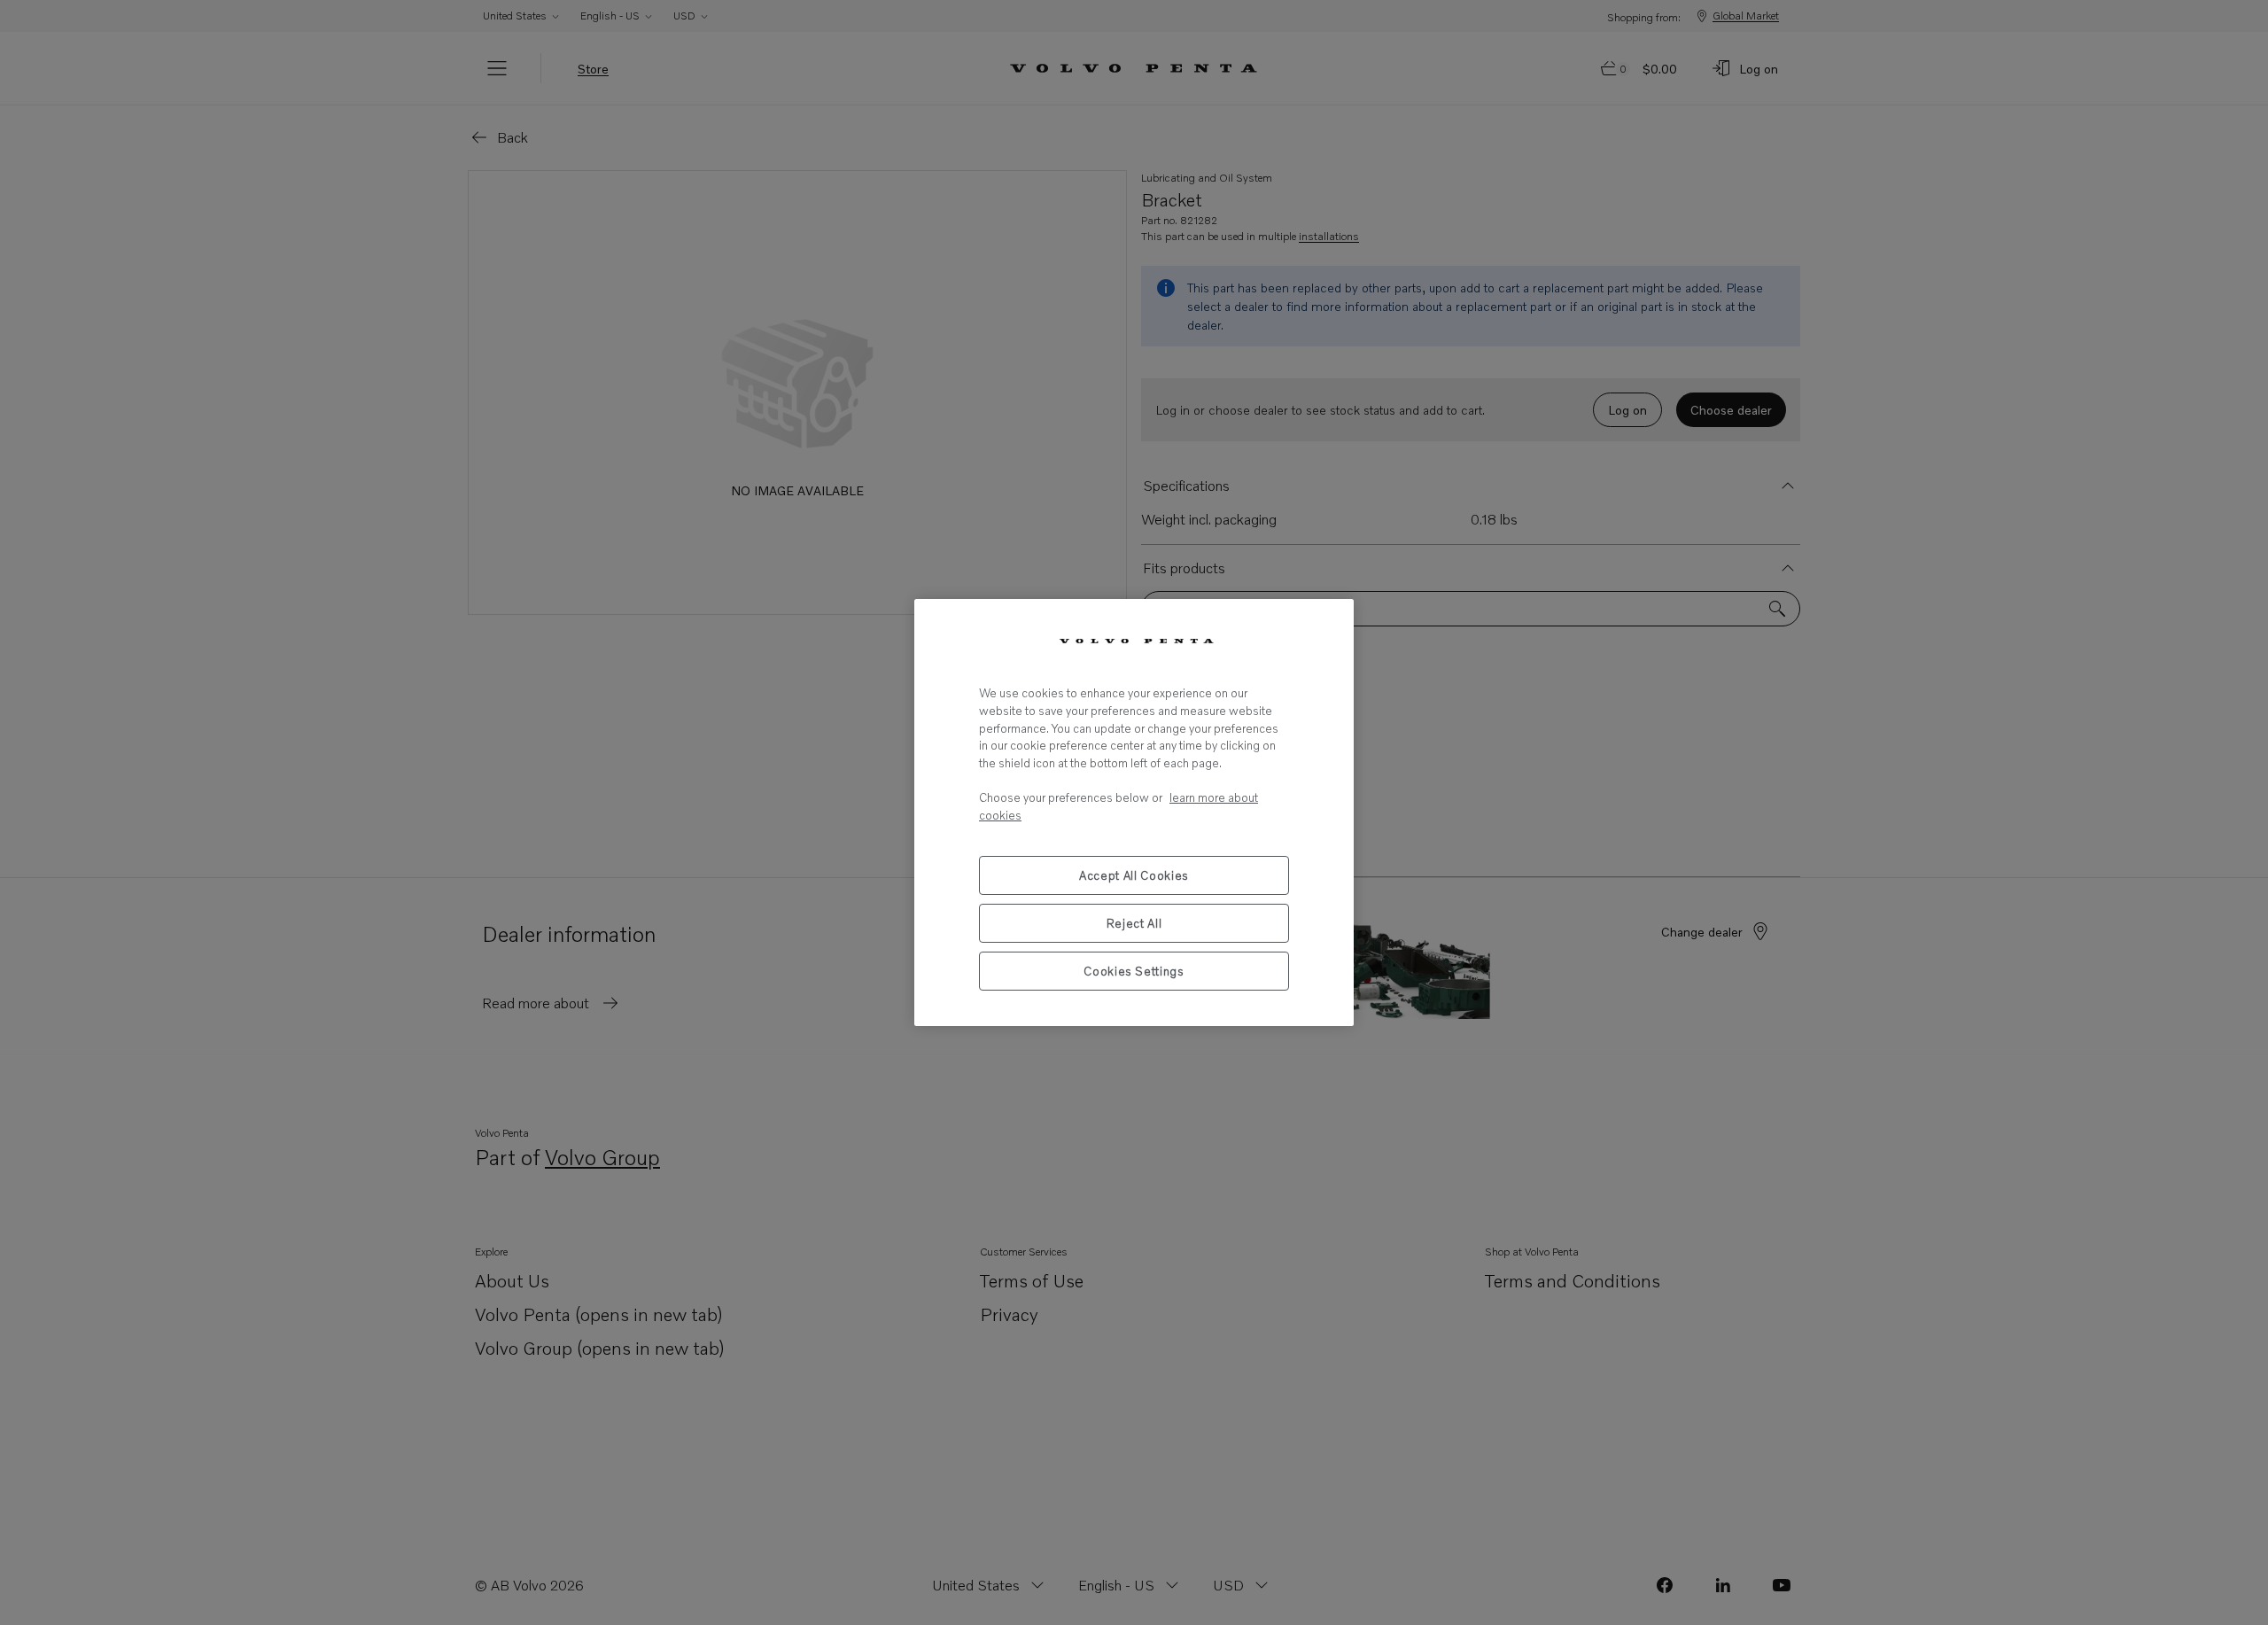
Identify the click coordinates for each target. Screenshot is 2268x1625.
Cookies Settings (1134, 971)
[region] (1134, 812)
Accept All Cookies (1134, 875)
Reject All (1134, 923)
